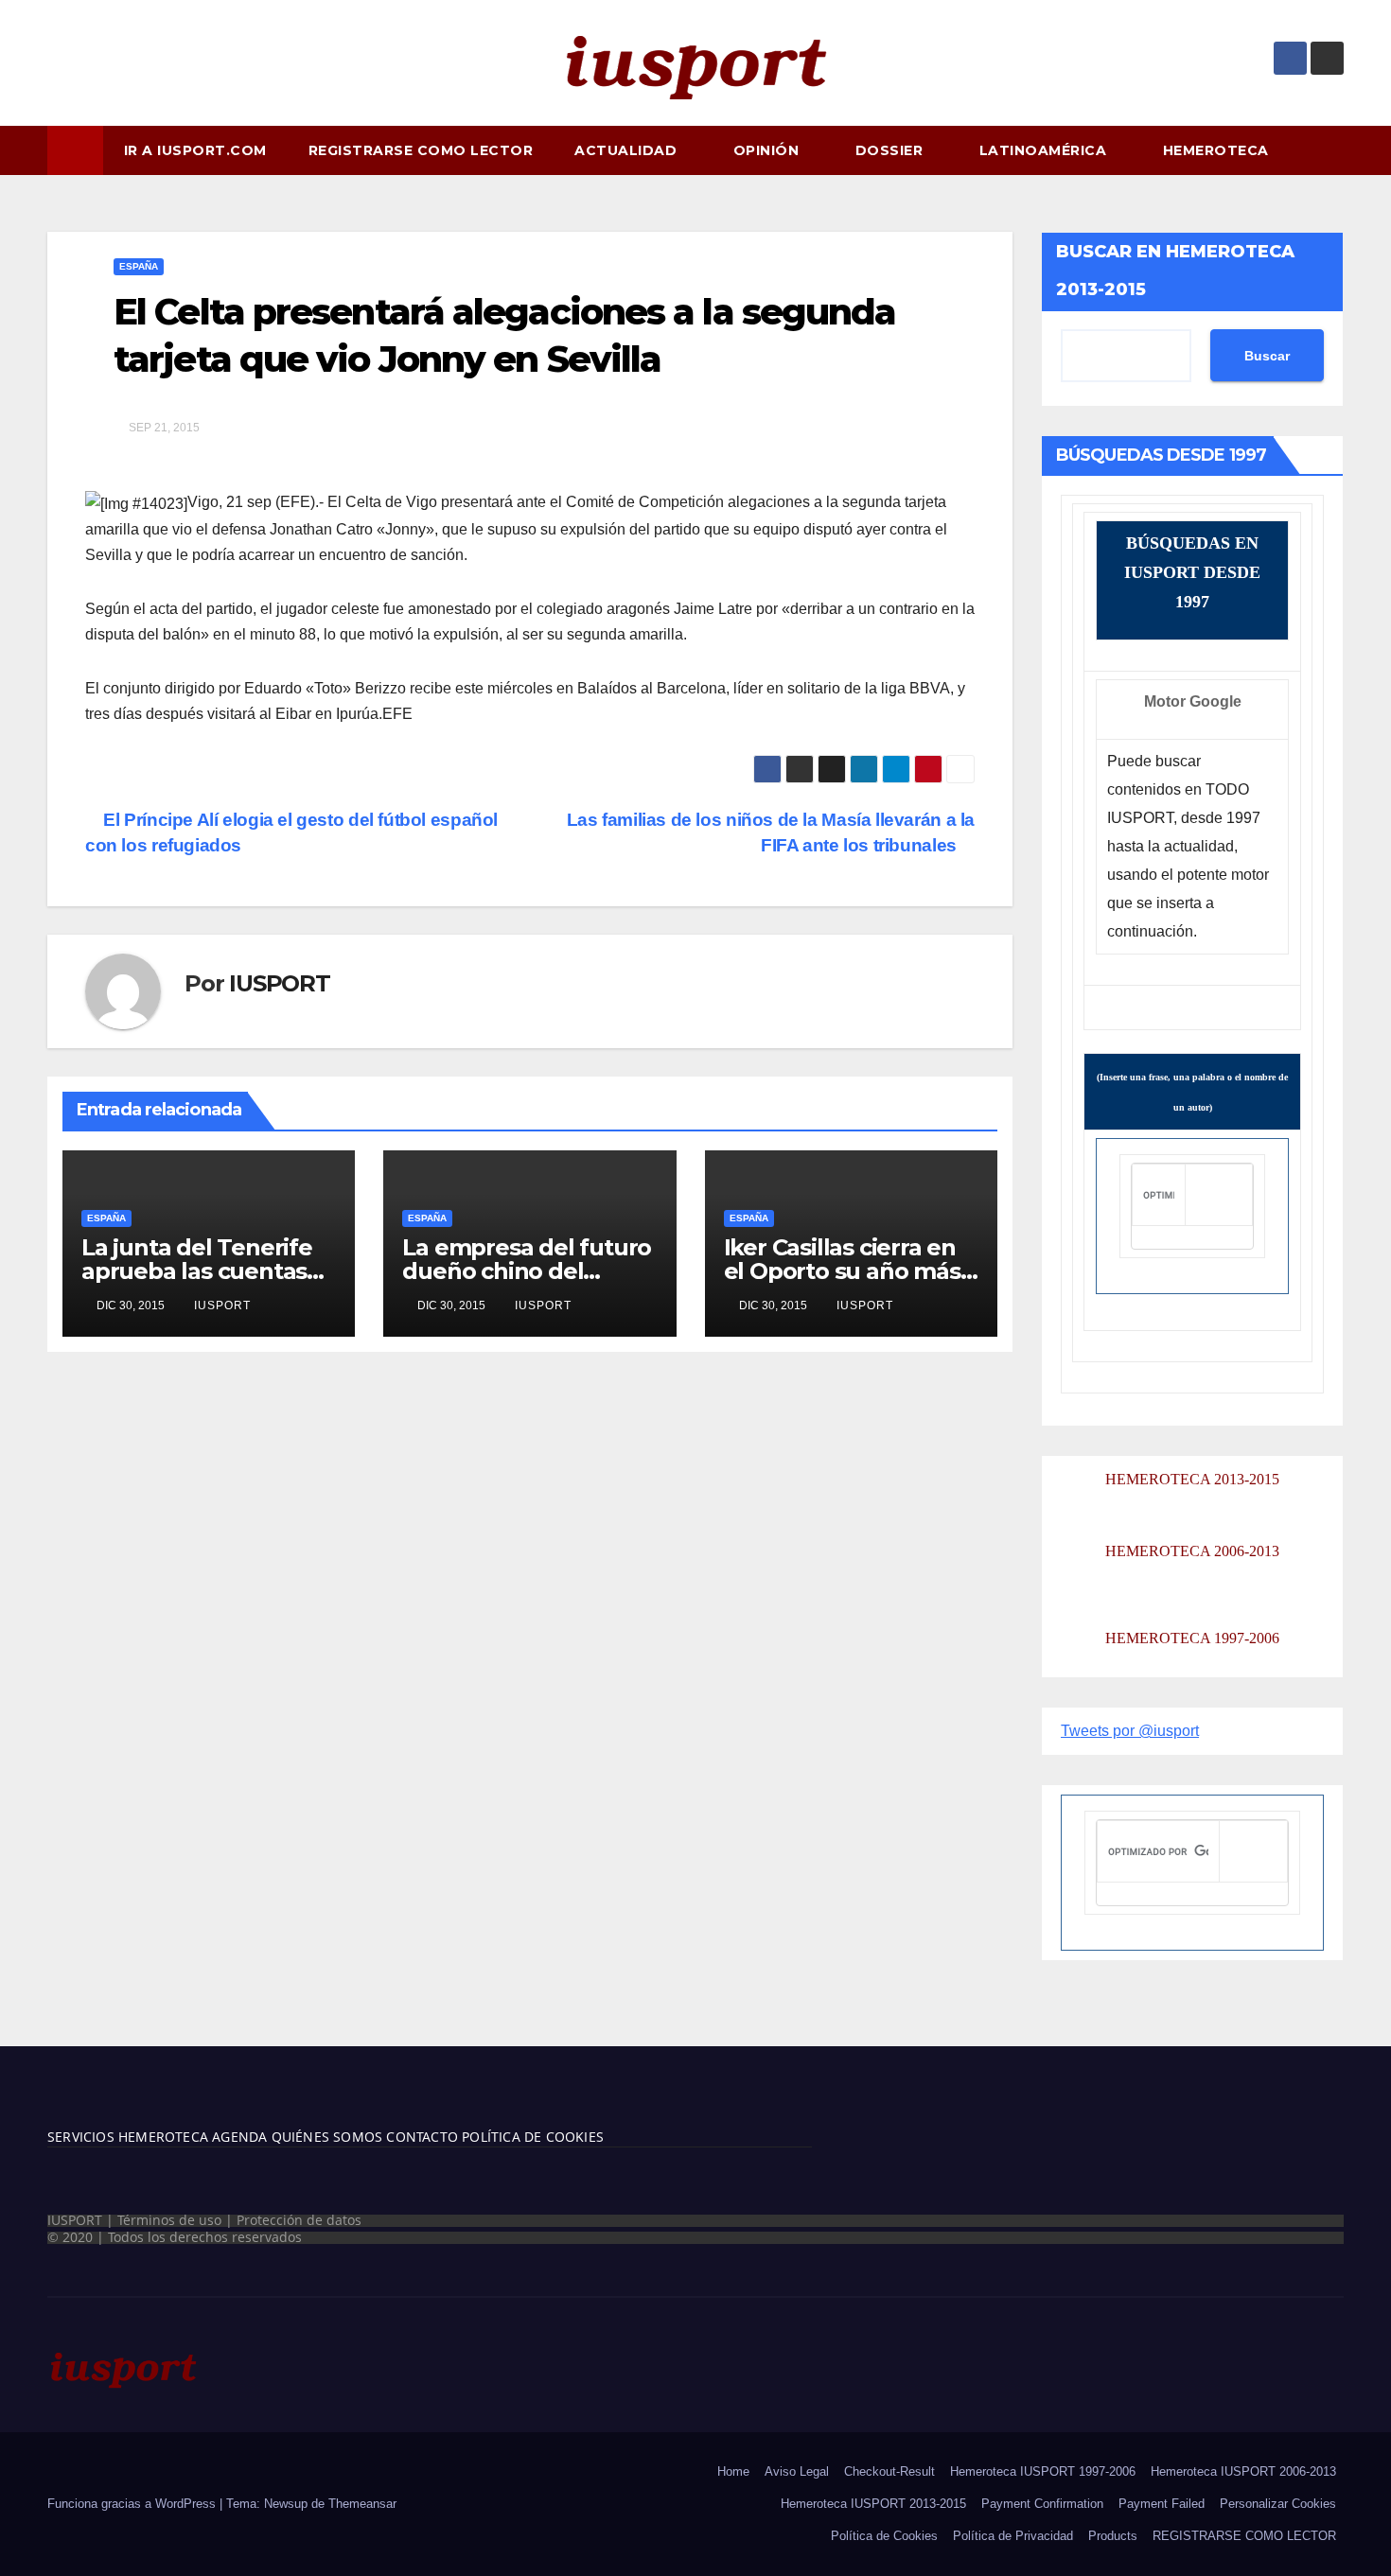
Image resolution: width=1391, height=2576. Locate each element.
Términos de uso (169, 2220)
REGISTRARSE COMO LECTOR (421, 150)
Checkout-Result (889, 2471)
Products (1113, 2536)
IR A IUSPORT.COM (195, 150)
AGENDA (238, 2137)
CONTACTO (422, 2137)
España (139, 266)
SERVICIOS (81, 2137)
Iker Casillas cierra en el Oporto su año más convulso (842, 1271)
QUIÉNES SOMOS (327, 2137)
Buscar (1267, 356)
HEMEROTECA (1218, 150)
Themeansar (362, 2504)
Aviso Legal (797, 2471)
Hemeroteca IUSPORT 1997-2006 (1043, 2471)
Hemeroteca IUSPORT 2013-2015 (873, 2504)
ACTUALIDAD (628, 150)
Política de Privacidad (1013, 2536)
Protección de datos (299, 2220)
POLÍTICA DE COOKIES (531, 2137)
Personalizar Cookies (1278, 2504)
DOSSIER (891, 150)
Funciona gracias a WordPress (133, 2504)
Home (733, 2471)
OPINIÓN (768, 150)
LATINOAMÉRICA (1045, 150)
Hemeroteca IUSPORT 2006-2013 (1243, 2471)
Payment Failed (1162, 2504)
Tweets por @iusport (1130, 1731)
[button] (1338, 150)
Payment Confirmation (1042, 2504)
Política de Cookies (884, 2536)
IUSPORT (280, 983)
